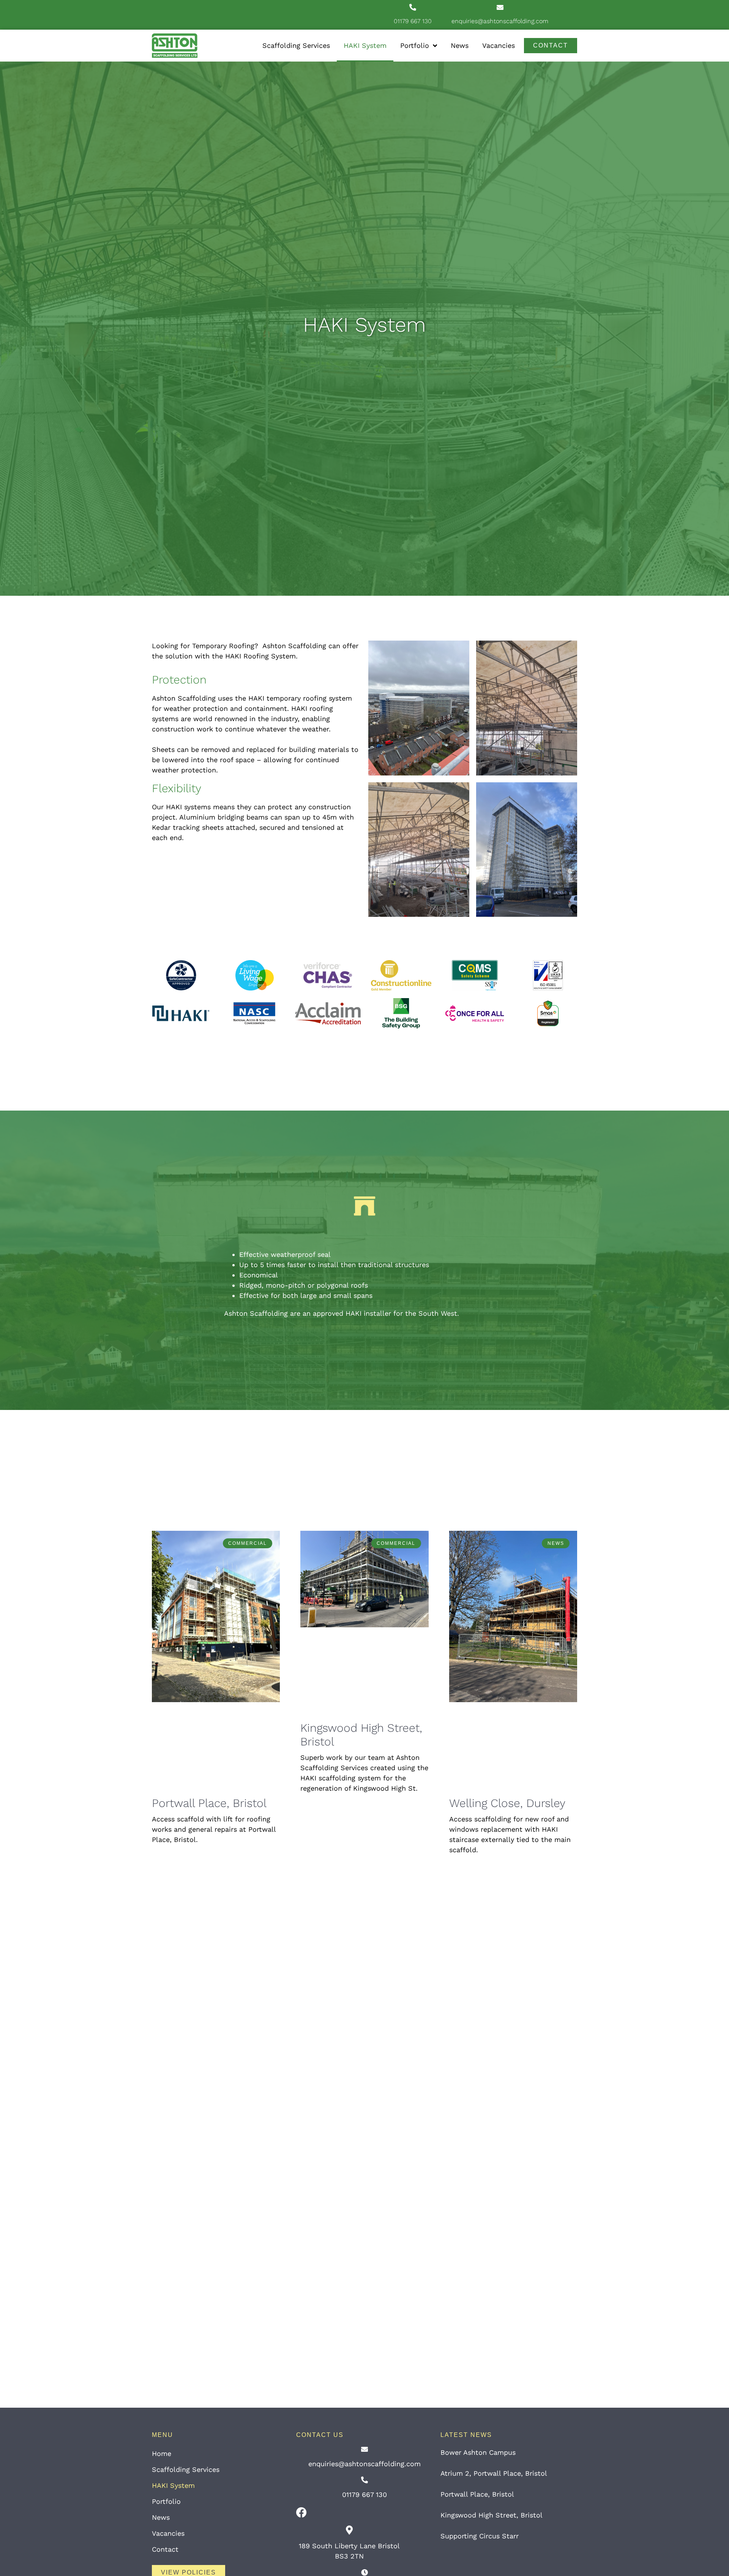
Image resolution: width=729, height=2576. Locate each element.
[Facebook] (301, 2513)
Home (162, 2453)
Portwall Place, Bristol (209, 1803)
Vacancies (499, 45)
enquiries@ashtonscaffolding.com (500, 21)
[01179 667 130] (413, 7)
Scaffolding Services (296, 45)
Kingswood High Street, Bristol (492, 2515)
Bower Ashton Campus (478, 2452)
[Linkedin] (573, 8)
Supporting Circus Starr (480, 2536)
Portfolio (415, 45)
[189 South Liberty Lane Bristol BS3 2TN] (349, 2530)
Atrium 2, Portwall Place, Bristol (494, 2473)
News (460, 45)
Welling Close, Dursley (507, 1803)
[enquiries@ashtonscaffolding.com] (500, 7)
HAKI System (365, 45)
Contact (165, 2549)
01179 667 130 (413, 21)
